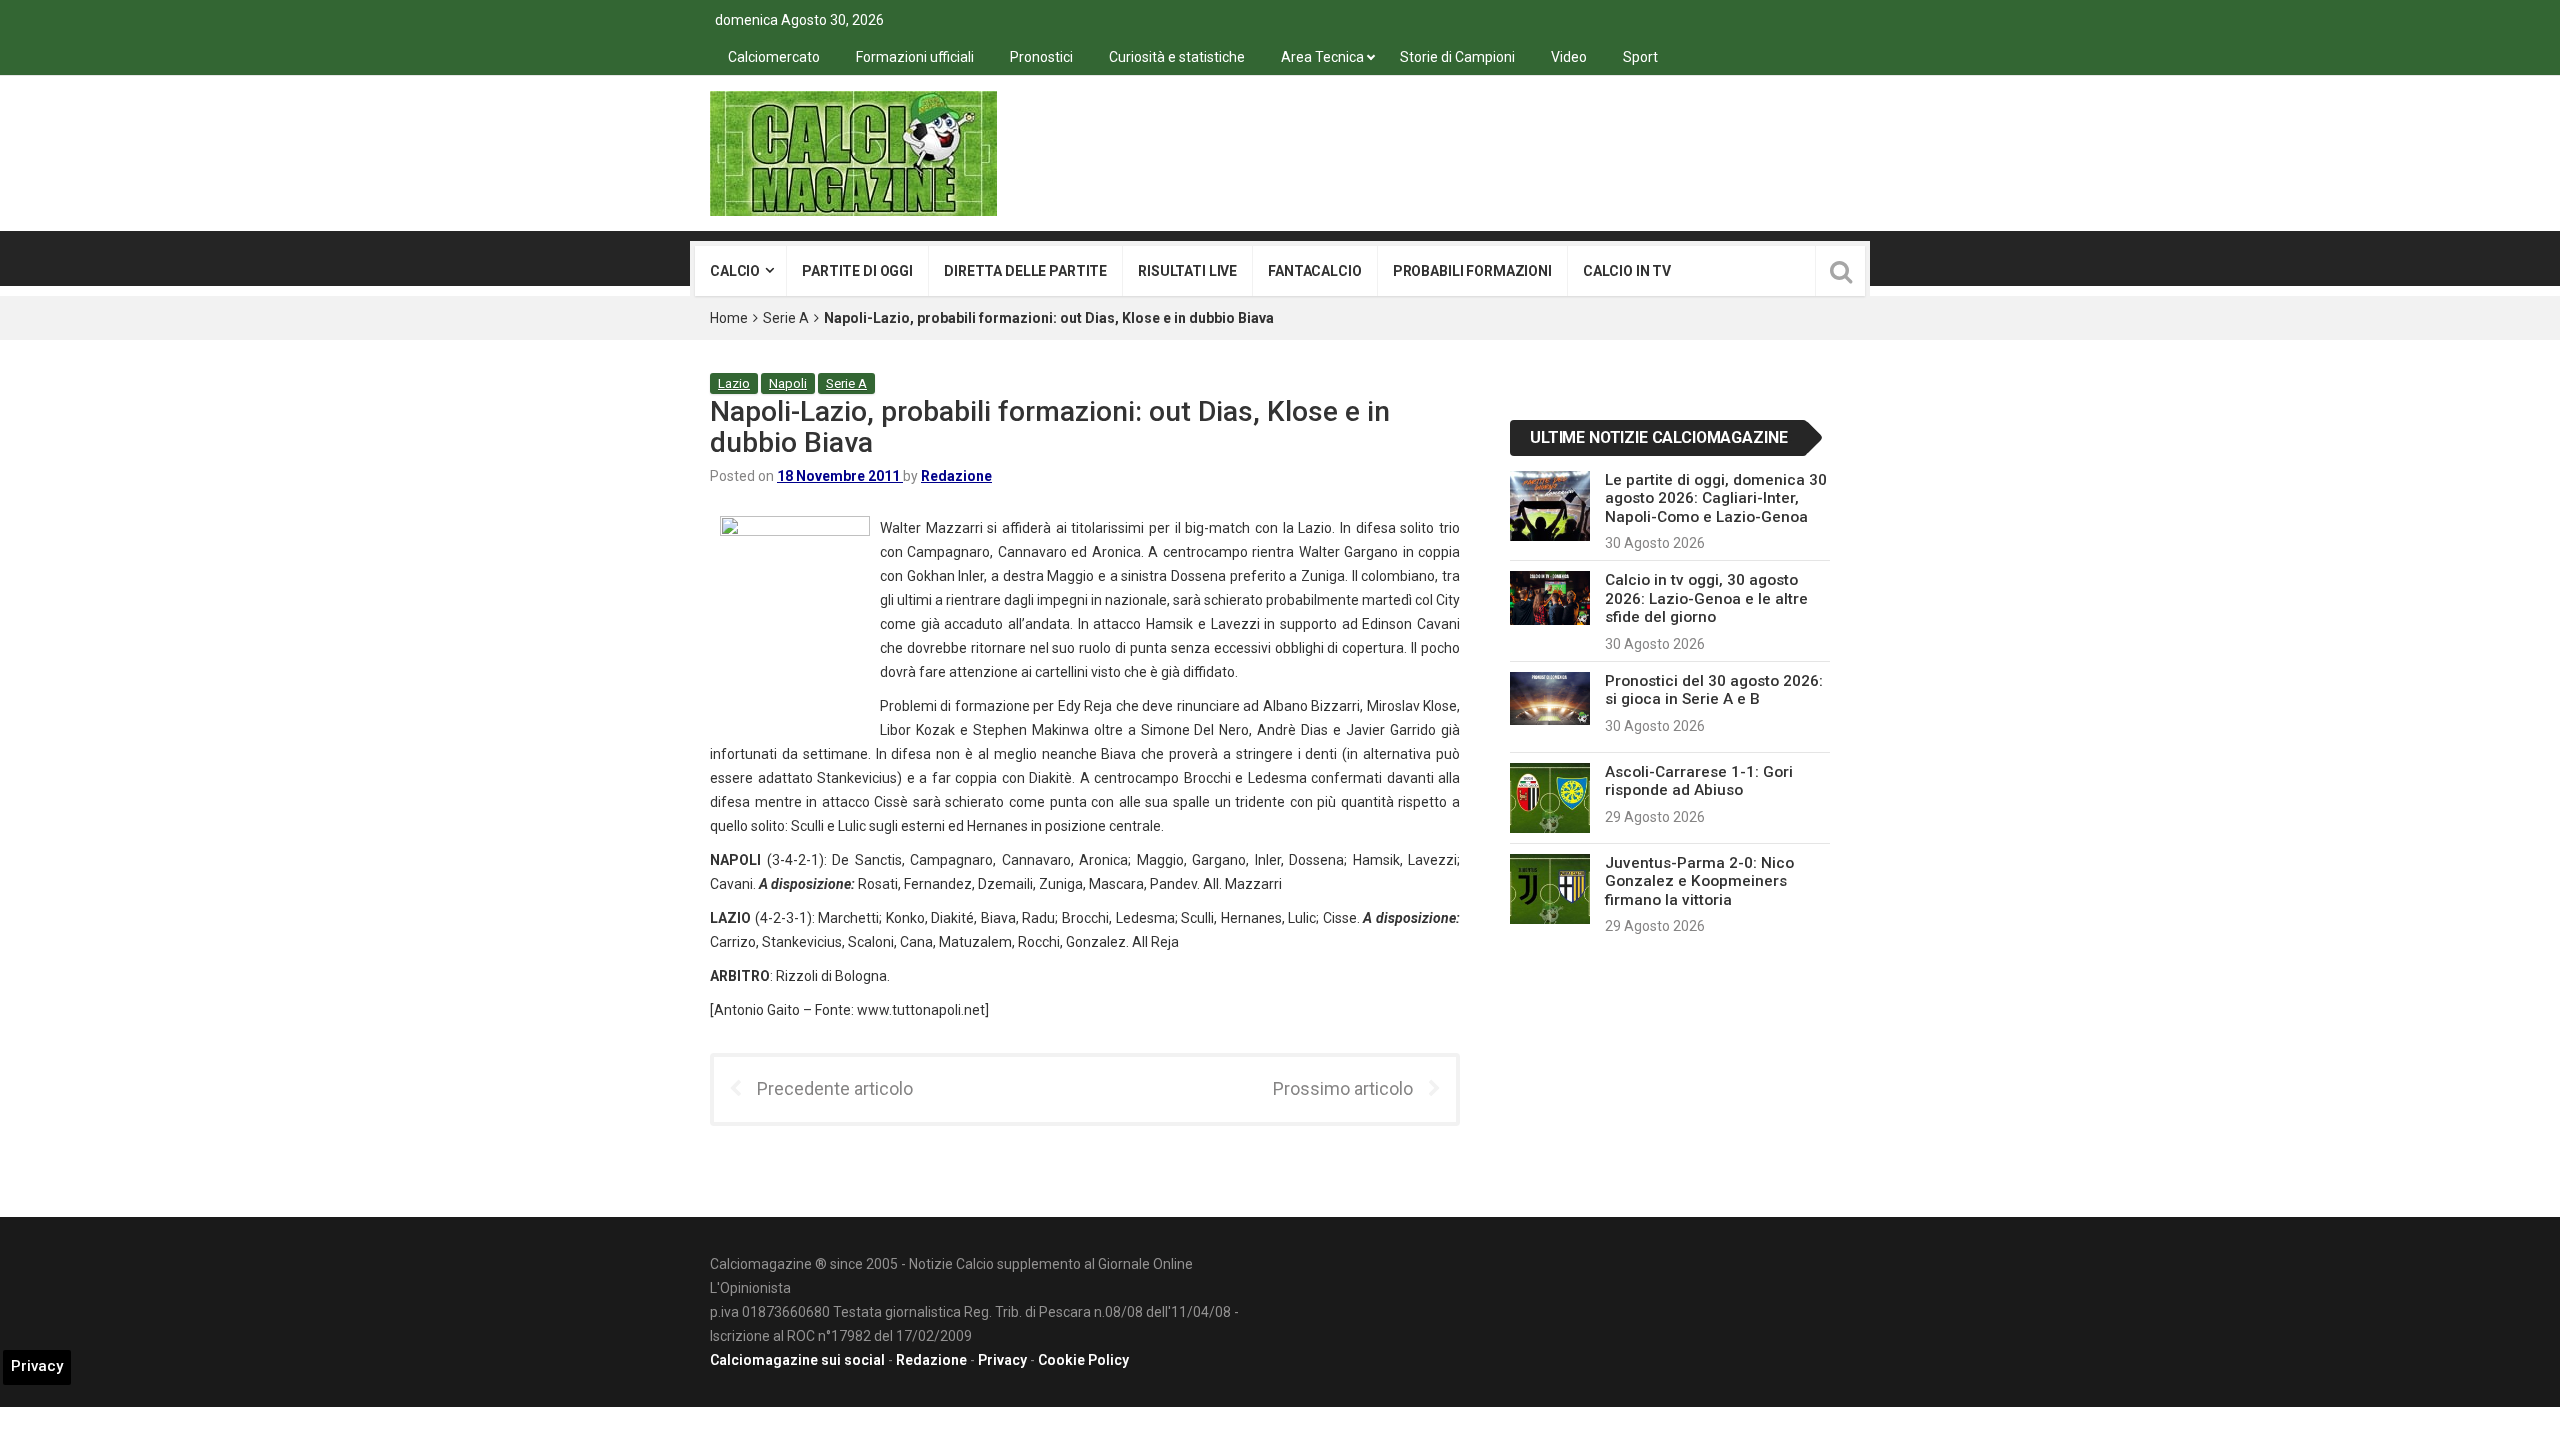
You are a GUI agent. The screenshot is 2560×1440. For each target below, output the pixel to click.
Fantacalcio (1314, 271)
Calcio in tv (1627, 271)
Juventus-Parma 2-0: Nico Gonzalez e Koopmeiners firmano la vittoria (1699, 881)
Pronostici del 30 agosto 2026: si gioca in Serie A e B (1714, 690)
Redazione (956, 476)
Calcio (735, 271)
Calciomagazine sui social (797, 1360)
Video (1569, 57)
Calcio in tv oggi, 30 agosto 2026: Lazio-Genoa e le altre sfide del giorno (1706, 598)
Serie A (786, 318)
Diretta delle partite (1025, 271)
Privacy (1002, 1360)
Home (729, 318)
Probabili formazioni (1472, 271)
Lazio (734, 383)
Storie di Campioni (1457, 57)
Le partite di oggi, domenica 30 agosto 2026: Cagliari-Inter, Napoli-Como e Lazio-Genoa (1716, 498)
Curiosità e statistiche (1177, 57)
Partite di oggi (857, 271)
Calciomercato (774, 57)
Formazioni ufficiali (915, 57)
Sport (1640, 57)
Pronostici (1041, 57)
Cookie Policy (1083, 1360)
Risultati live (1187, 271)
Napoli (788, 383)
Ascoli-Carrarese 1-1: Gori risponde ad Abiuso (1699, 781)
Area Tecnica (1322, 57)
